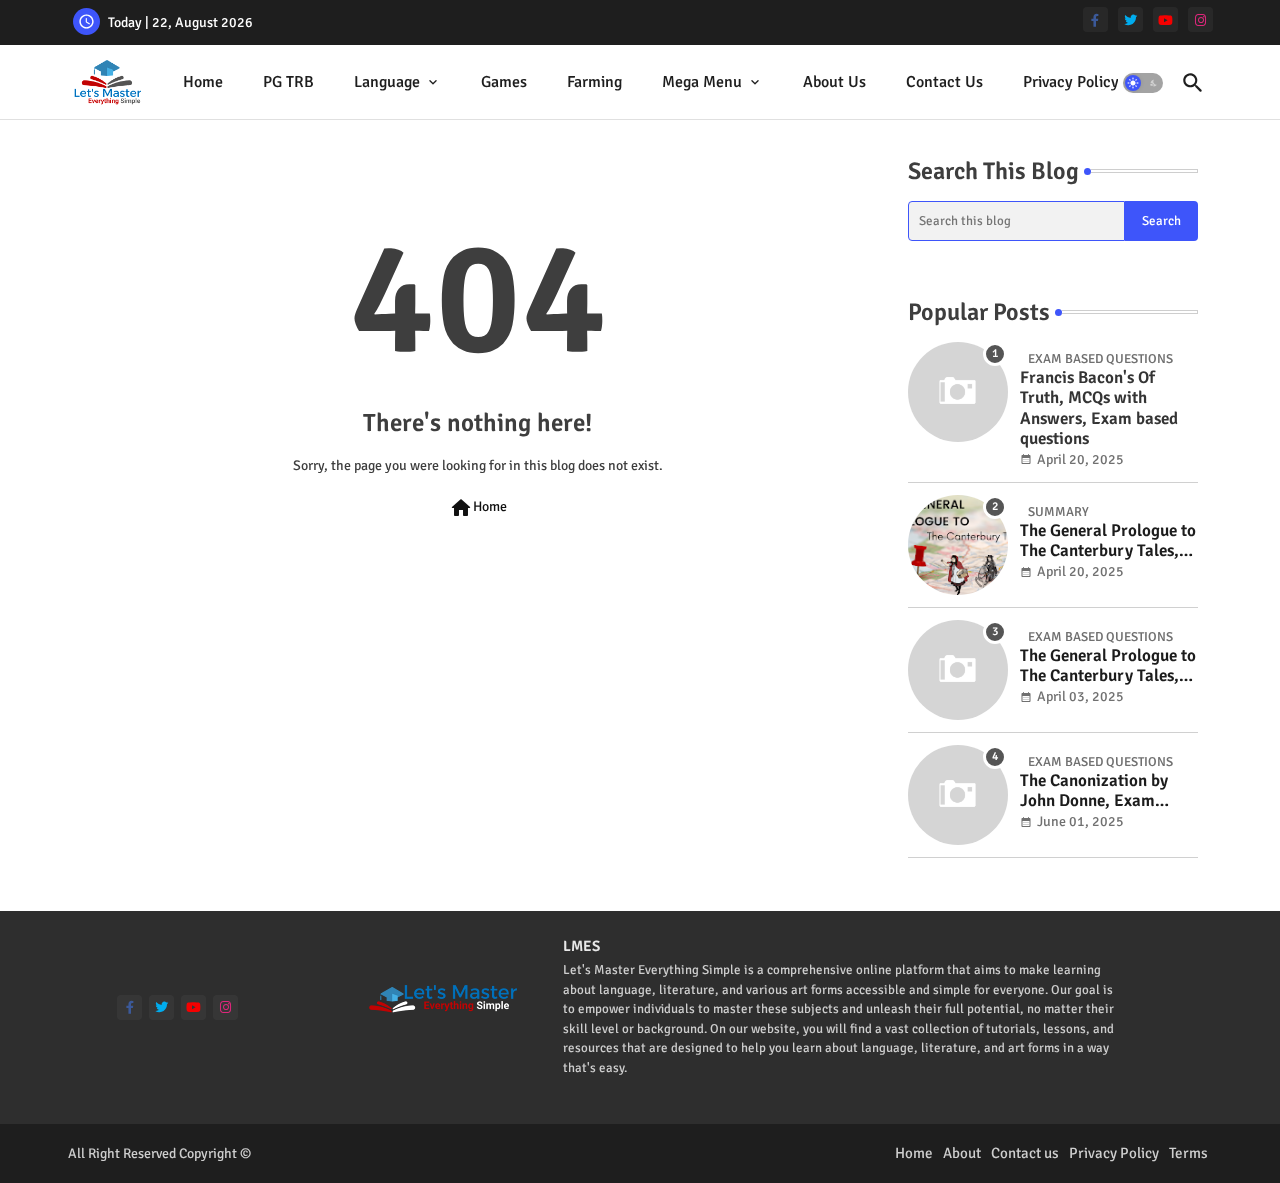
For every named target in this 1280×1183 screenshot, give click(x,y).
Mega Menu (702, 82)
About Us (834, 82)
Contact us (1025, 1153)
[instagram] (1200, 19)
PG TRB (288, 82)
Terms (1188, 1153)
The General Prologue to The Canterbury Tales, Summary (1108, 541)
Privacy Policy (1071, 82)
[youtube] (1165, 19)
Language (387, 82)
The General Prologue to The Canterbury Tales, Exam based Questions (1108, 666)
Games (504, 82)
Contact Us (944, 82)
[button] (1143, 83)
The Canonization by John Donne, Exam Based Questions (1094, 791)
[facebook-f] (1095, 19)
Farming (594, 82)
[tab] (203, 82)
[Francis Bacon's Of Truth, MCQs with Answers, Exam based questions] (958, 392)
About (962, 1153)
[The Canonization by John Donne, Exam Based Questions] (958, 795)
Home (203, 82)
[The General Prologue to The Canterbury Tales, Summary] (958, 545)
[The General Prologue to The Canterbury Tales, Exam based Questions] (958, 670)
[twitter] (1130, 19)
